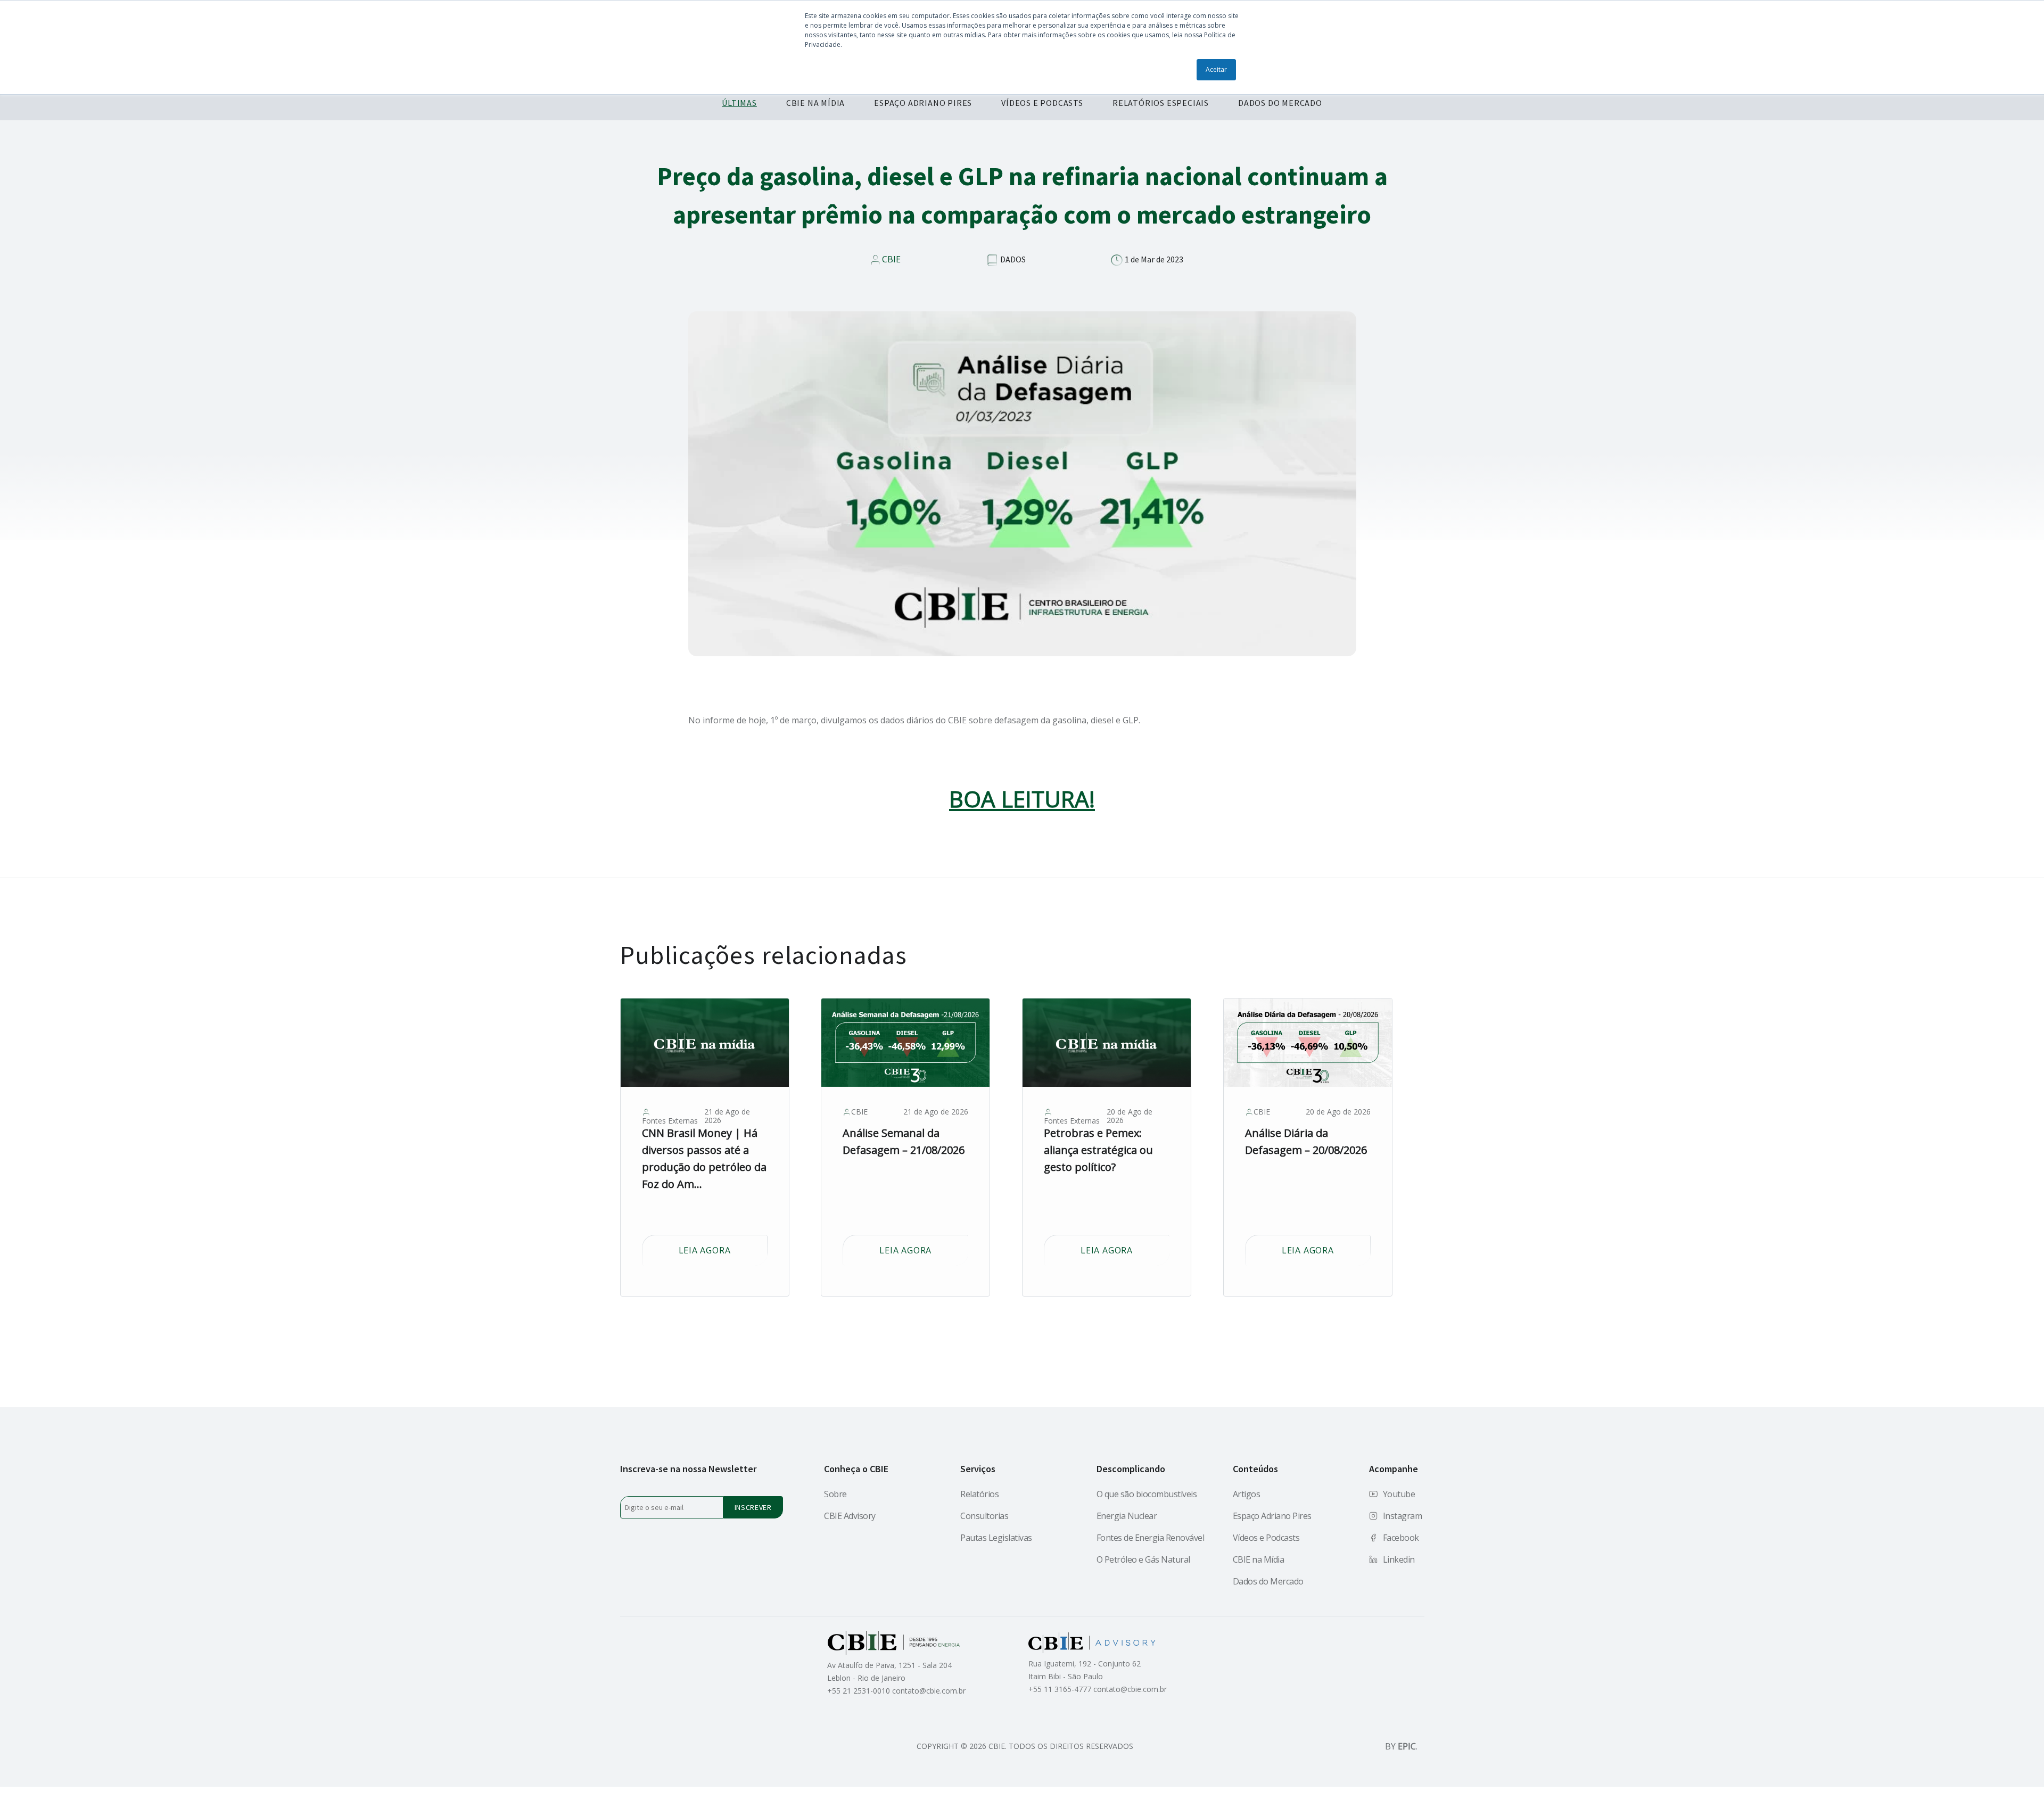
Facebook (1401, 1538)
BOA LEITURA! (1022, 799)
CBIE (891, 259)
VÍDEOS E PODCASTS (1042, 103)
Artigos (1247, 1494)
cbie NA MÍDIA (815, 103)
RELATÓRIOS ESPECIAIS (1161, 103)
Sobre (835, 1494)
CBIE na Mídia (1259, 1559)
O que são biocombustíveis (1147, 1494)
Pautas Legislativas (996, 1538)
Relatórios (979, 1494)
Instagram (1403, 1516)
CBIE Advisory (850, 1516)
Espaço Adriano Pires (1272, 1516)
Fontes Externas (670, 1121)
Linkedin (1399, 1559)
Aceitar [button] (1216, 69)
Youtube (1399, 1494)
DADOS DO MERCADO (1280, 103)
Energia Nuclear (1127, 1516)
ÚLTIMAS (739, 103)
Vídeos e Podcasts (1266, 1538)
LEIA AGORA (705, 1250)
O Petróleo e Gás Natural (1143, 1559)
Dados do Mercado (1268, 1581)
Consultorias (984, 1516)
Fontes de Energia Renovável (1151, 1538)
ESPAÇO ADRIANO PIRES (923, 103)
